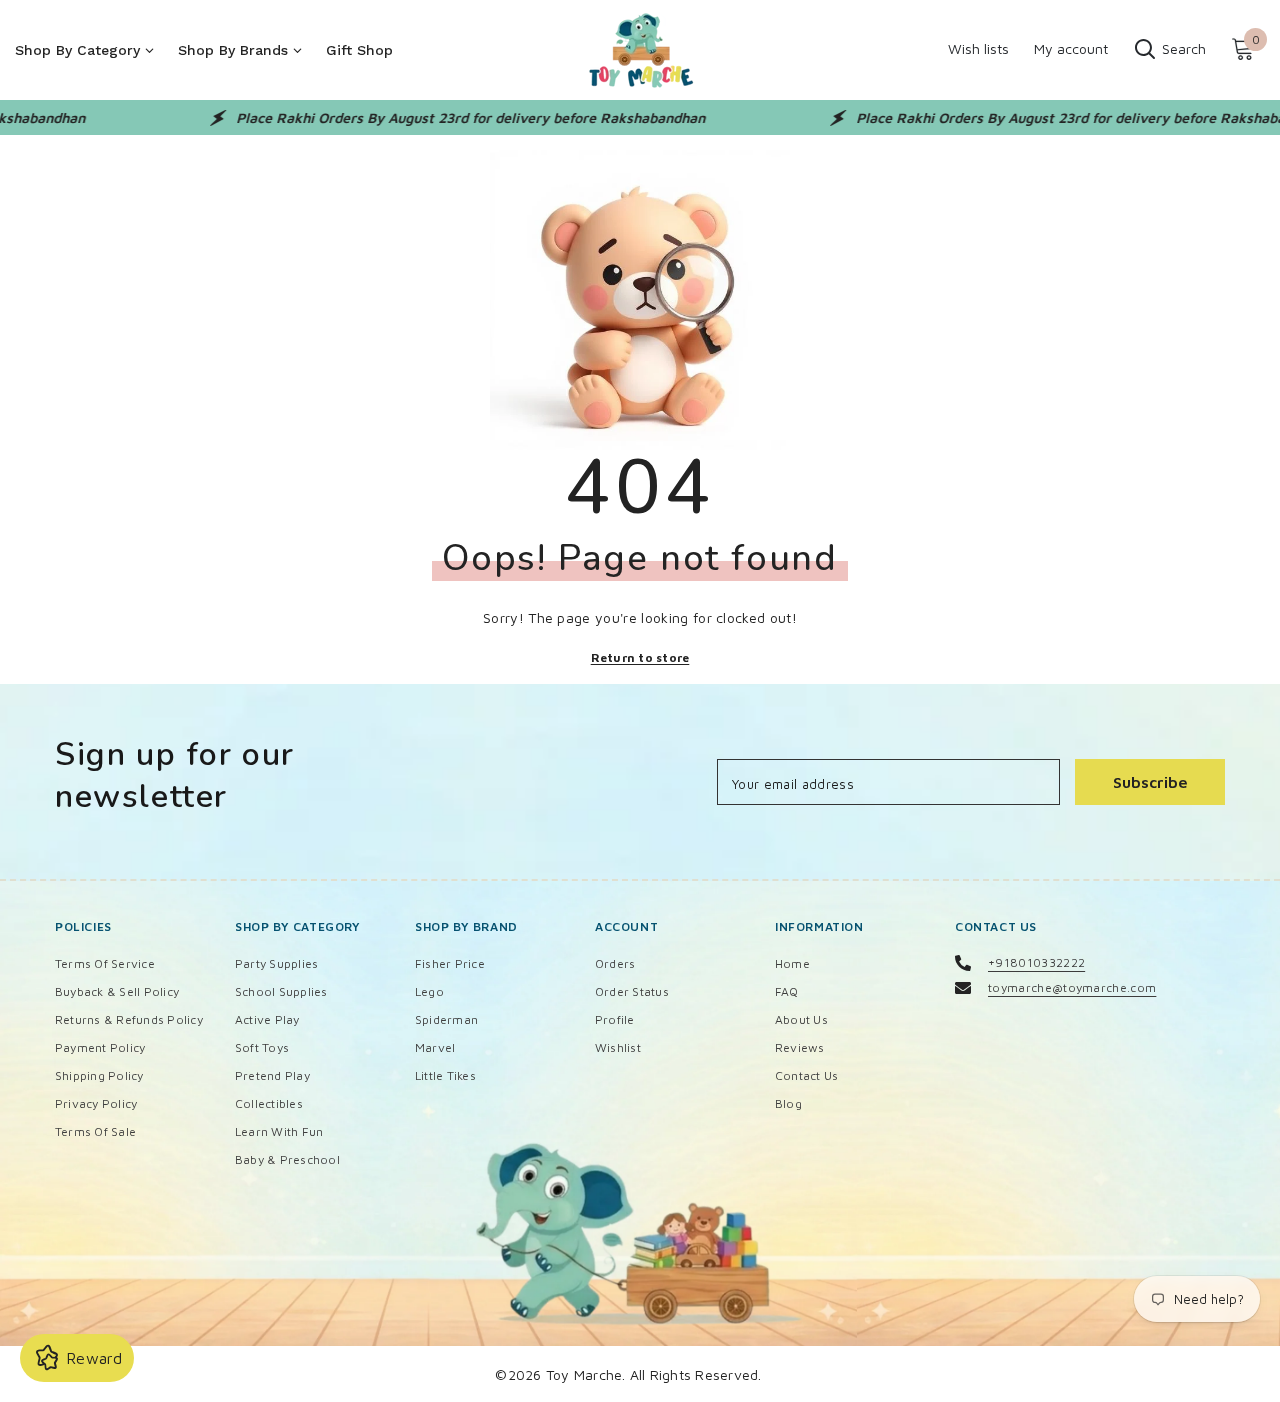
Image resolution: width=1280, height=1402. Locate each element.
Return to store (640, 657)
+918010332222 (1036, 962)
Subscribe (1150, 782)
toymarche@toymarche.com (1072, 987)
